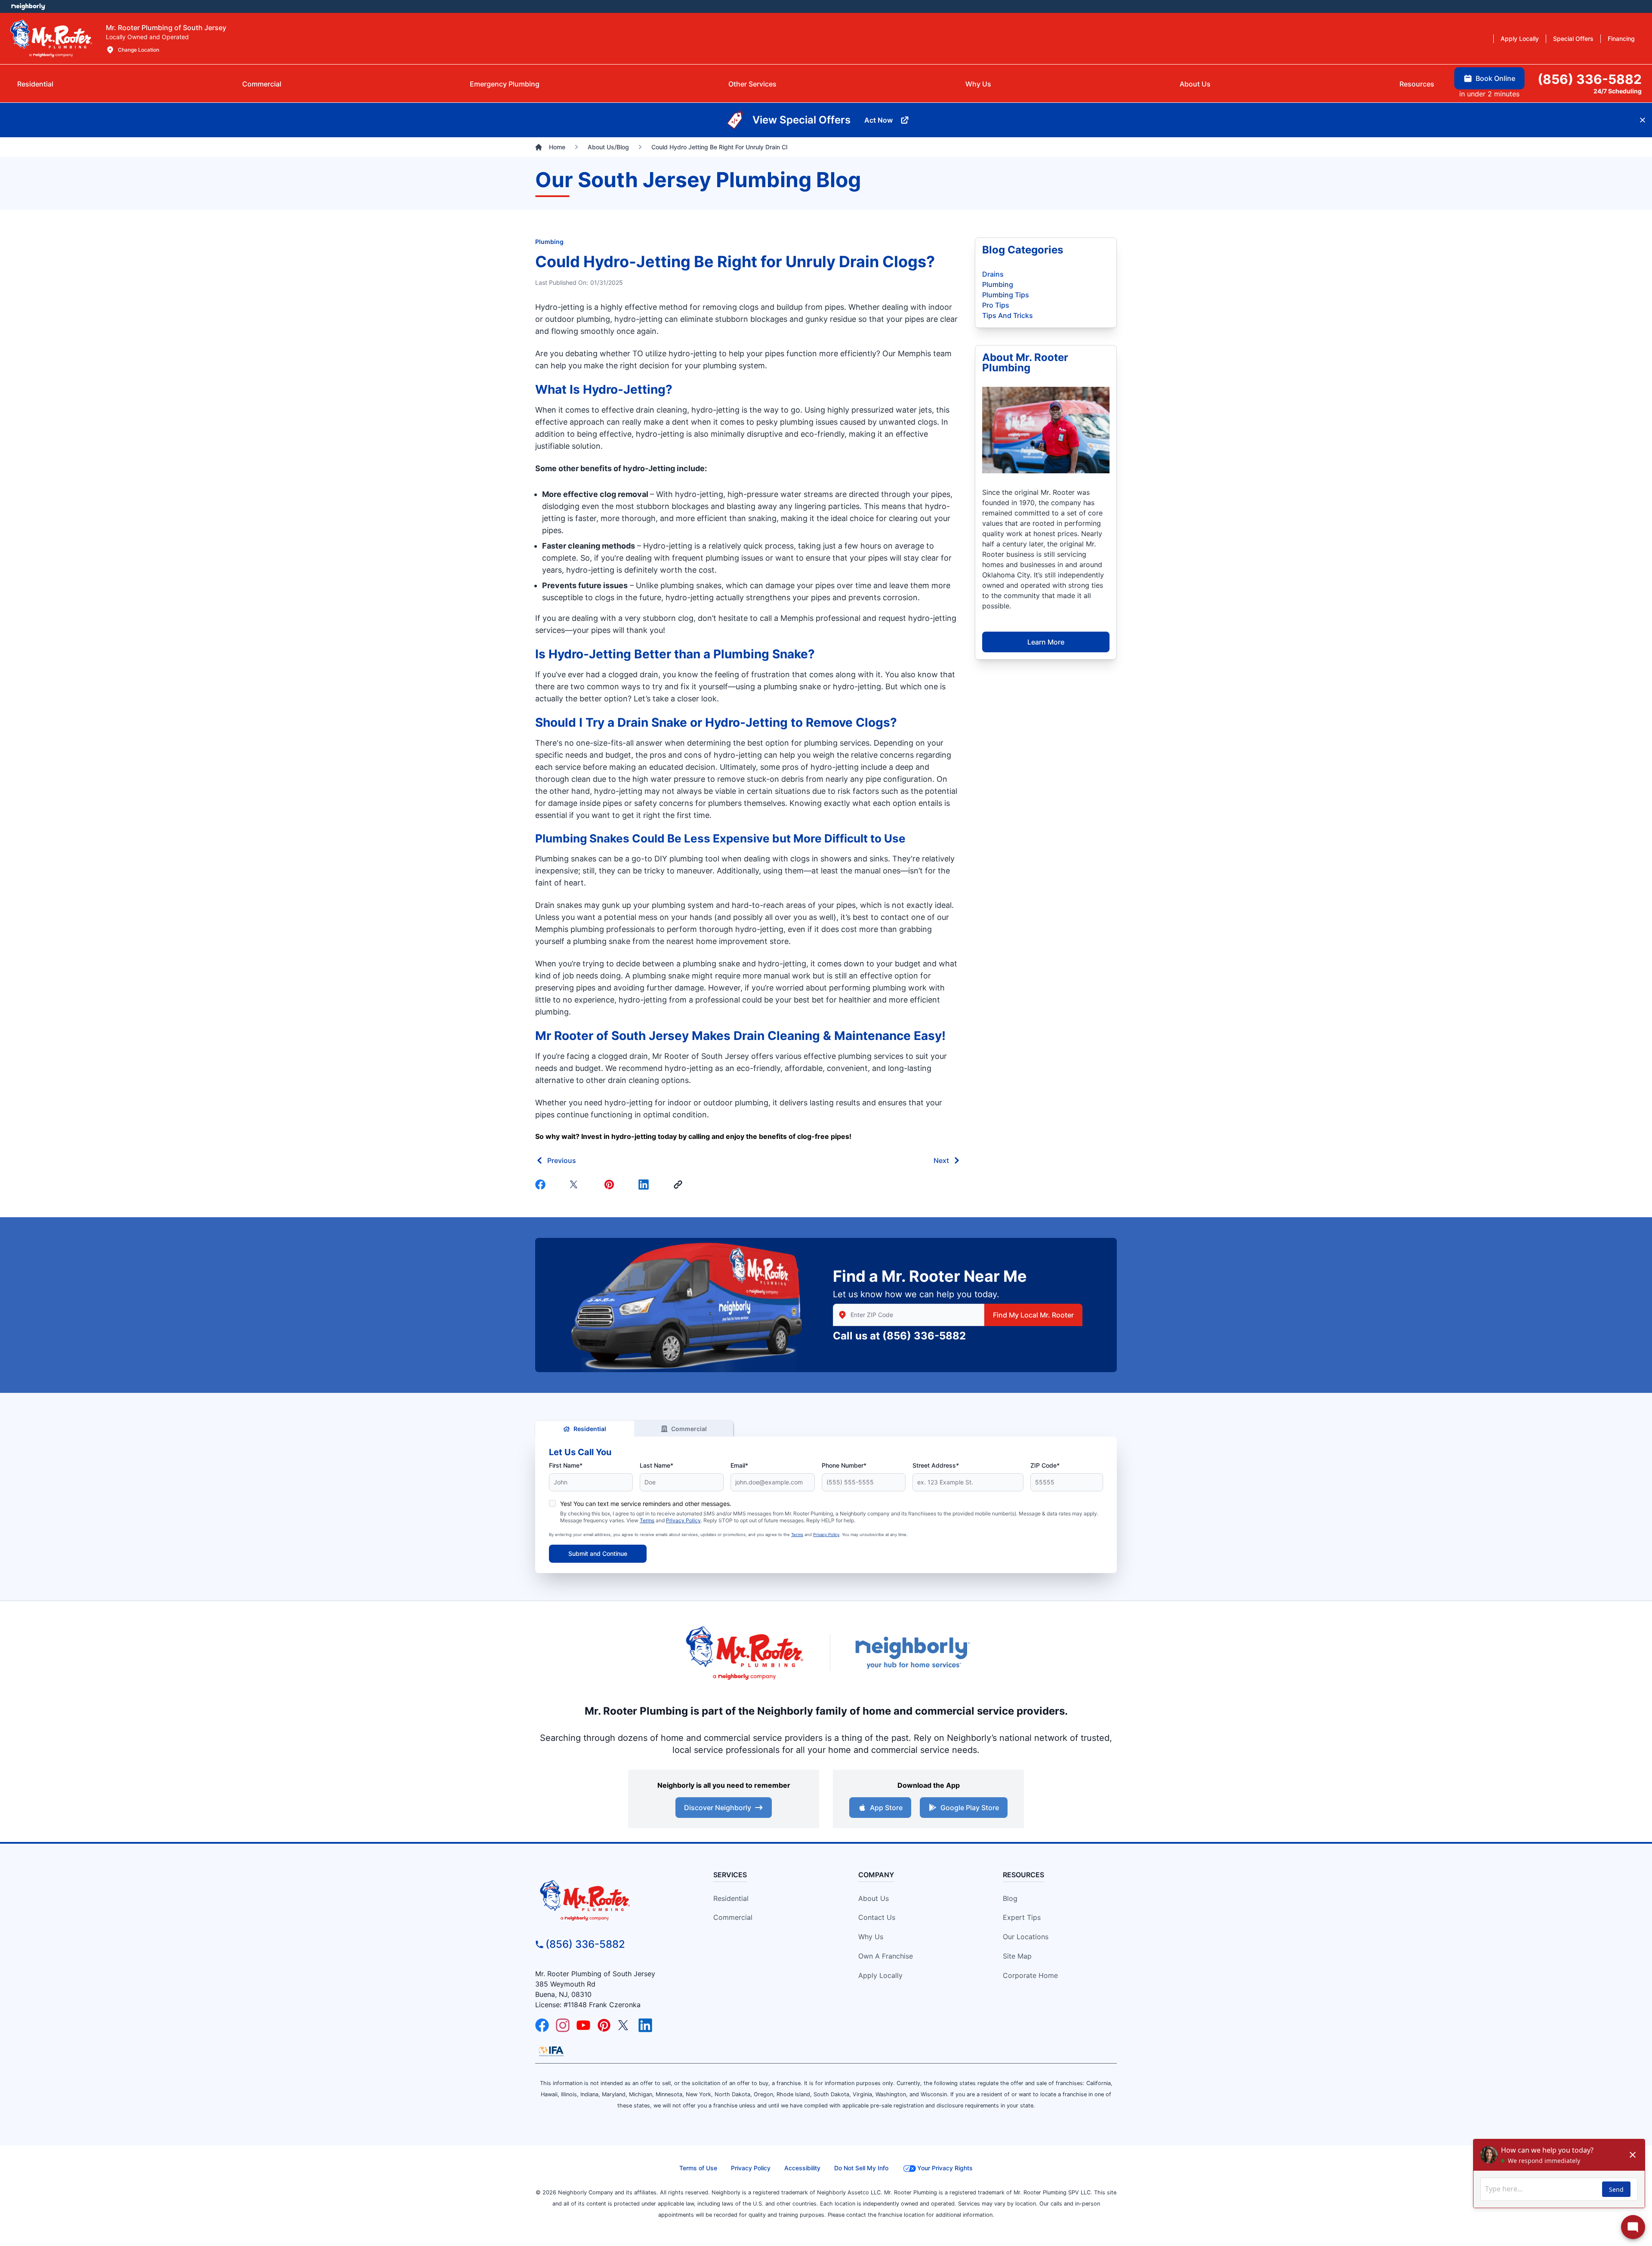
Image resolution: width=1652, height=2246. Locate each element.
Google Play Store (970, 1808)
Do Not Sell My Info (861, 2168)
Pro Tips (996, 305)
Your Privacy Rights (945, 2168)
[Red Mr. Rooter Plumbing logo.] (609, 1900)
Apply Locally (880, 1975)
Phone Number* (844, 1465)
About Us (874, 1898)
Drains (993, 274)
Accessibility (802, 2168)
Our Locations (1026, 1937)
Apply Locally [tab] (1520, 39)
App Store (886, 1808)
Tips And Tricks (1008, 315)
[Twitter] (576, 1185)
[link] (680, 1185)
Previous (562, 1160)
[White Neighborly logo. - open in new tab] (28, 6)
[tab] (505, 84)
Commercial (689, 1429)
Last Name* (656, 1465)
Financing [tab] (1621, 39)
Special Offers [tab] (1573, 39)
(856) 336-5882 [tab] (1590, 79)
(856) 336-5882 (924, 1336)
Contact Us (877, 1917)
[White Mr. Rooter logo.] (51, 38)
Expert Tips (1022, 1917)
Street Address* (936, 1465)
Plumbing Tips (1006, 295)
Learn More (1046, 642)
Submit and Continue (598, 1553)
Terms (647, 1520)
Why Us (871, 1937)
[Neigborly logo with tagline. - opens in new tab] (912, 1652)
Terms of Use (698, 2168)
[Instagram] (563, 2025)
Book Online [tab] (1495, 78)
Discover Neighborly (718, 1808)
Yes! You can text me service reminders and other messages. (646, 1504)
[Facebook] (542, 1185)
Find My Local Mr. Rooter (1033, 1315)
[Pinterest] (611, 1185)
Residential (590, 1429)
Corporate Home (1030, 1975)
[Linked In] (645, 1185)
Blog (1010, 1898)
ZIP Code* (1045, 1465)
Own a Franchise (886, 1956)
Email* (739, 1465)
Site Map (1017, 1956)
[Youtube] (583, 2025)
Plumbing (549, 242)
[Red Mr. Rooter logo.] (744, 1652)
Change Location (139, 50)
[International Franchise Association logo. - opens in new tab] (551, 2051)
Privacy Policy (683, 1520)
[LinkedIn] (645, 2025)
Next (941, 1160)
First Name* (566, 1465)
